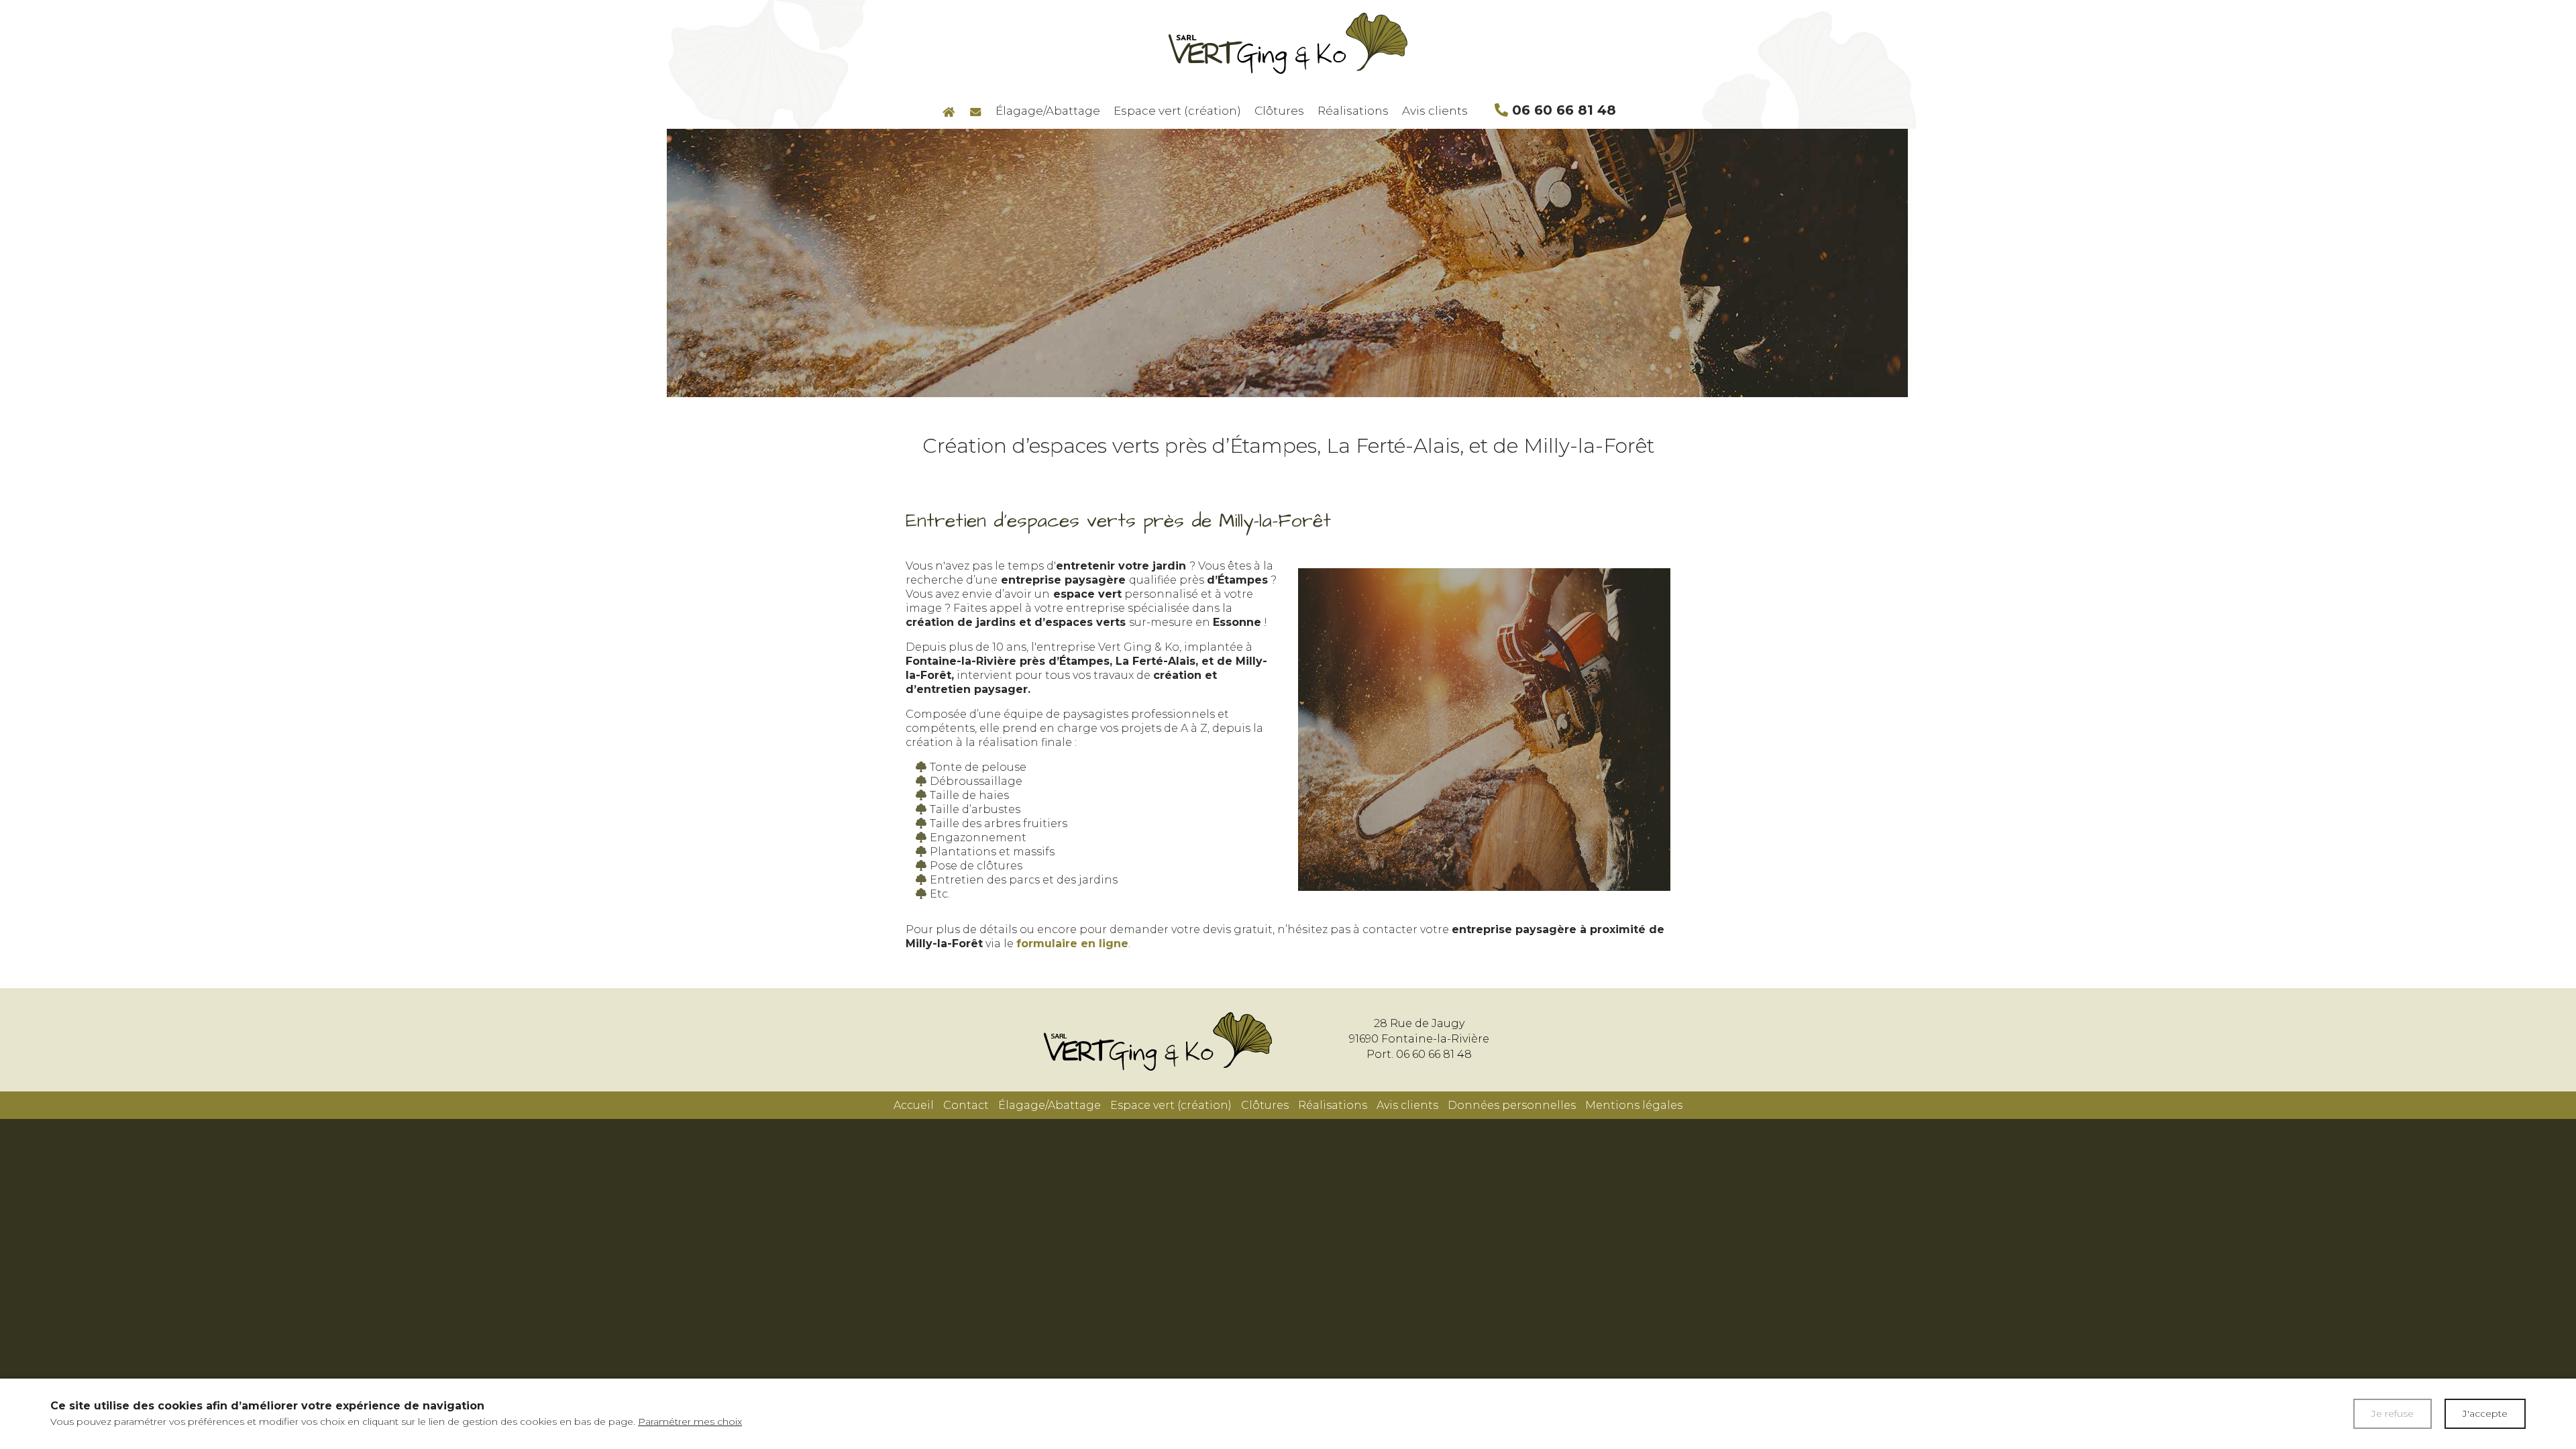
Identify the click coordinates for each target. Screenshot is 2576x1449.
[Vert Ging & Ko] (1288, 43)
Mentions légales (1634, 1105)
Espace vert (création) (1177, 111)
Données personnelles (1512, 1105)
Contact (966, 1105)
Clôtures (1279, 111)
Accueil (914, 1105)
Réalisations (1353, 111)
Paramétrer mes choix (690, 1421)
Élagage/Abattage (1048, 111)
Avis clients (1435, 111)
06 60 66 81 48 (1562, 109)
